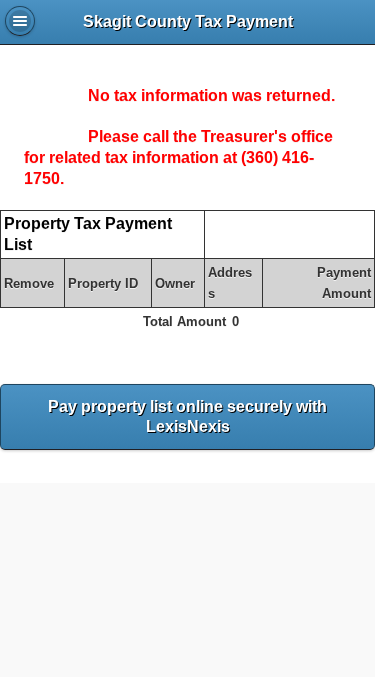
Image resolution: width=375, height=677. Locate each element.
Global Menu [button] (20, 21)
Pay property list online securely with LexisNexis (187, 417)
